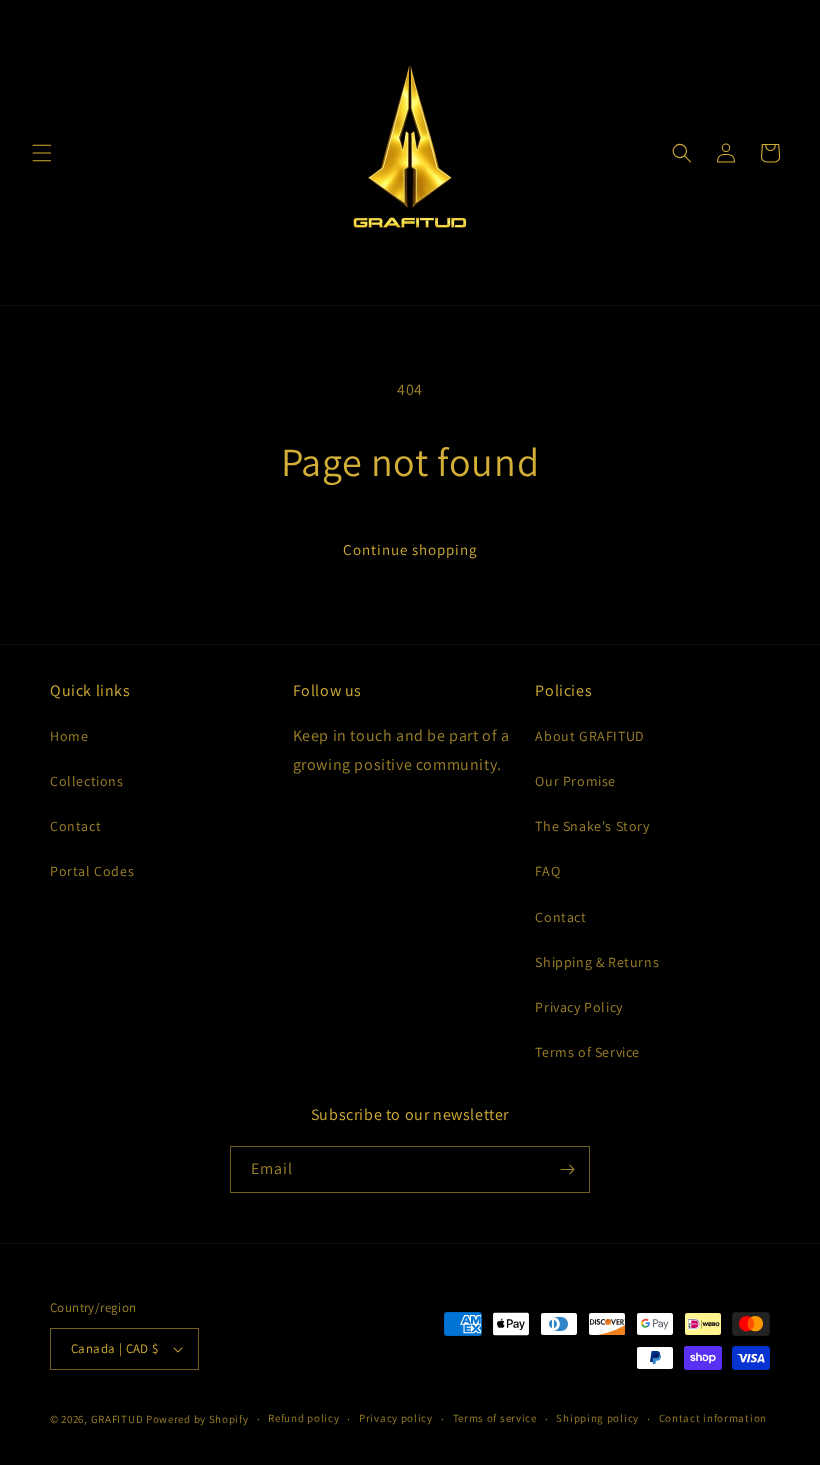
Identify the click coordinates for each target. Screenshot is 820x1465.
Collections (87, 781)
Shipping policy (597, 1418)
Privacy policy (396, 1418)
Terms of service (495, 1418)
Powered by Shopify (197, 1419)
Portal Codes (92, 871)
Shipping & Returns (597, 962)
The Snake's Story (592, 826)
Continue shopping (410, 549)
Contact (75, 826)
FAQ (547, 871)
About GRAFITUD (589, 736)
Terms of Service (587, 1052)
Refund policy (303, 1418)
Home (69, 736)
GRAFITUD (117, 1419)
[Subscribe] (567, 1169)
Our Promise (575, 781)
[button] (42, 153)
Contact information (713, 1418)
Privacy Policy (578, 1007)
